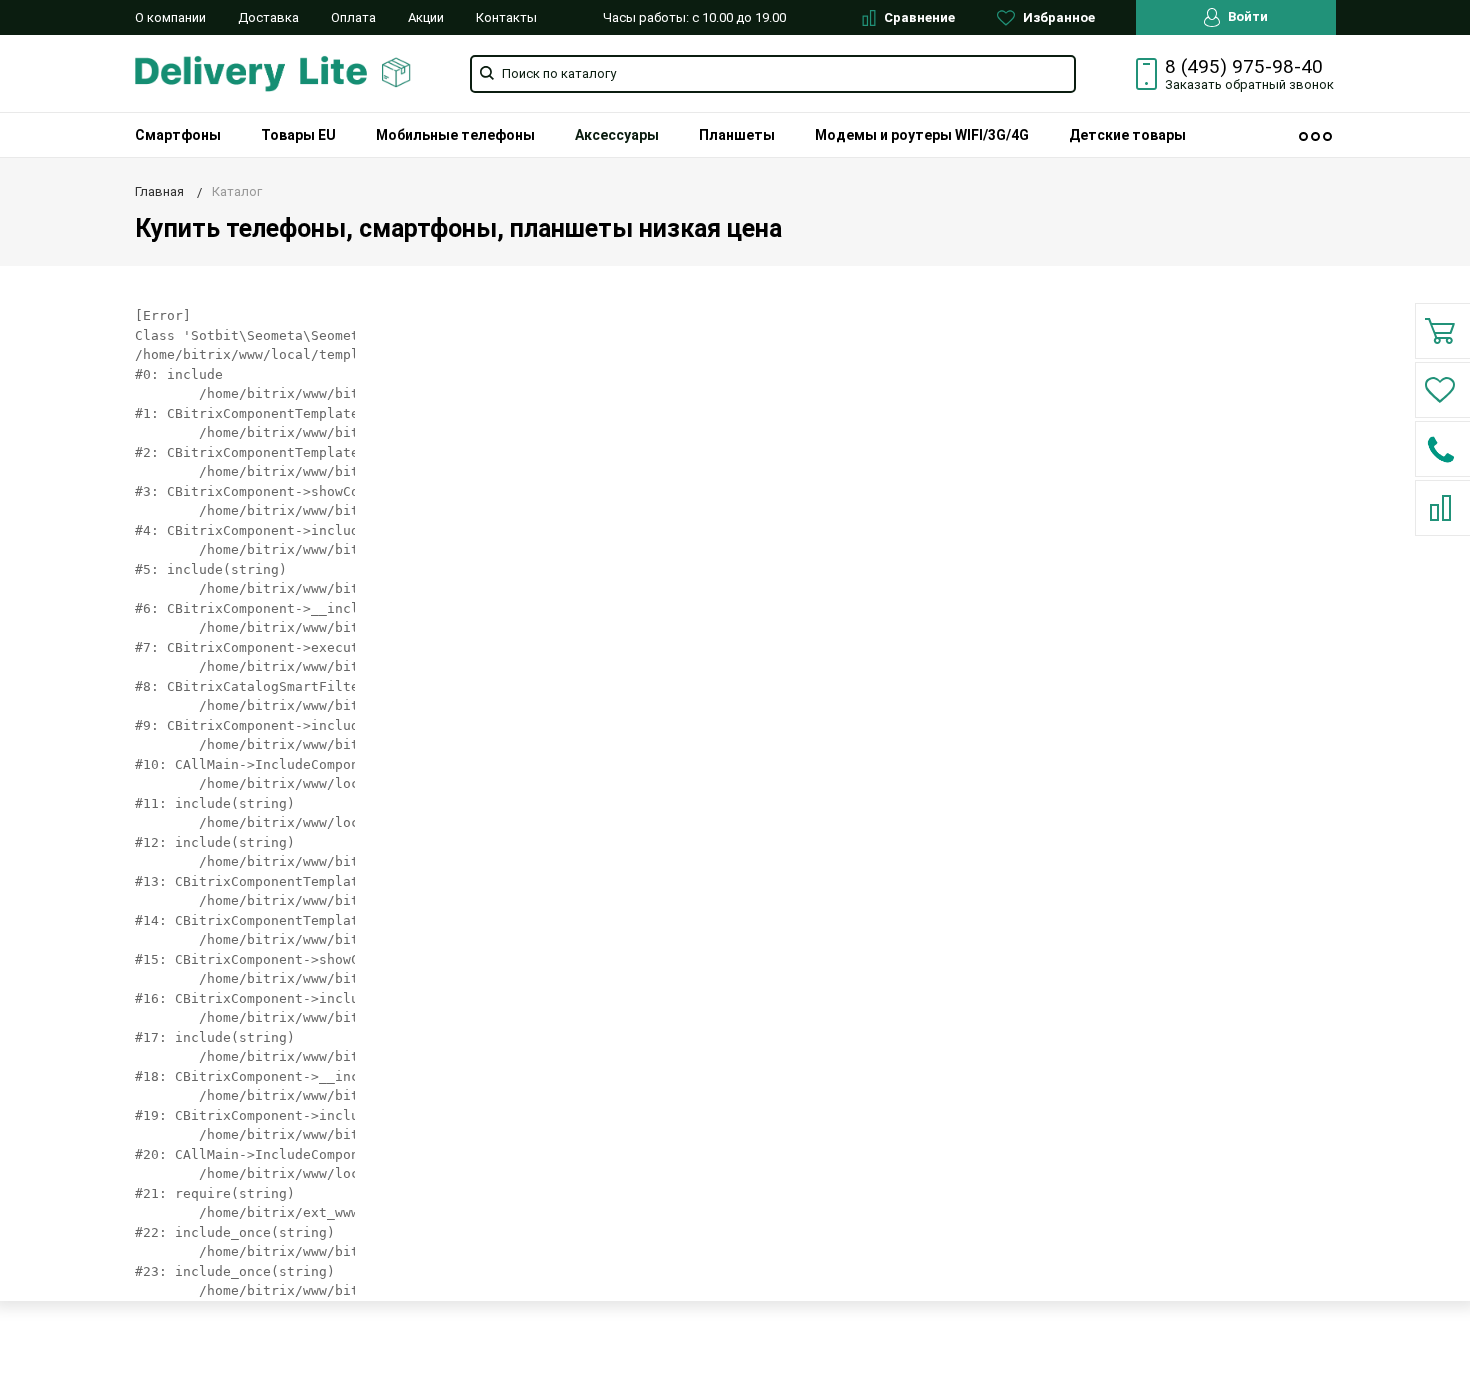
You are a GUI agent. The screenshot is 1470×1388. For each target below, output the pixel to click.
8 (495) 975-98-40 (1244, 67)
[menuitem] (178, 135)
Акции (426, 17)
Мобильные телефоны (455, 135)
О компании (170, 17)
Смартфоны (178, 135)
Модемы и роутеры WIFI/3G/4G (922, 135)
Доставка (268, 17)
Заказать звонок (1249, 84)
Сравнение (918, 17)
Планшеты (737, 135)
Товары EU (298, 135)
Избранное (1057, 17)
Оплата (353, 17)
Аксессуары (617, 135)
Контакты (506, 17)
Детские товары (1127, 135)
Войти (1246, 16)
